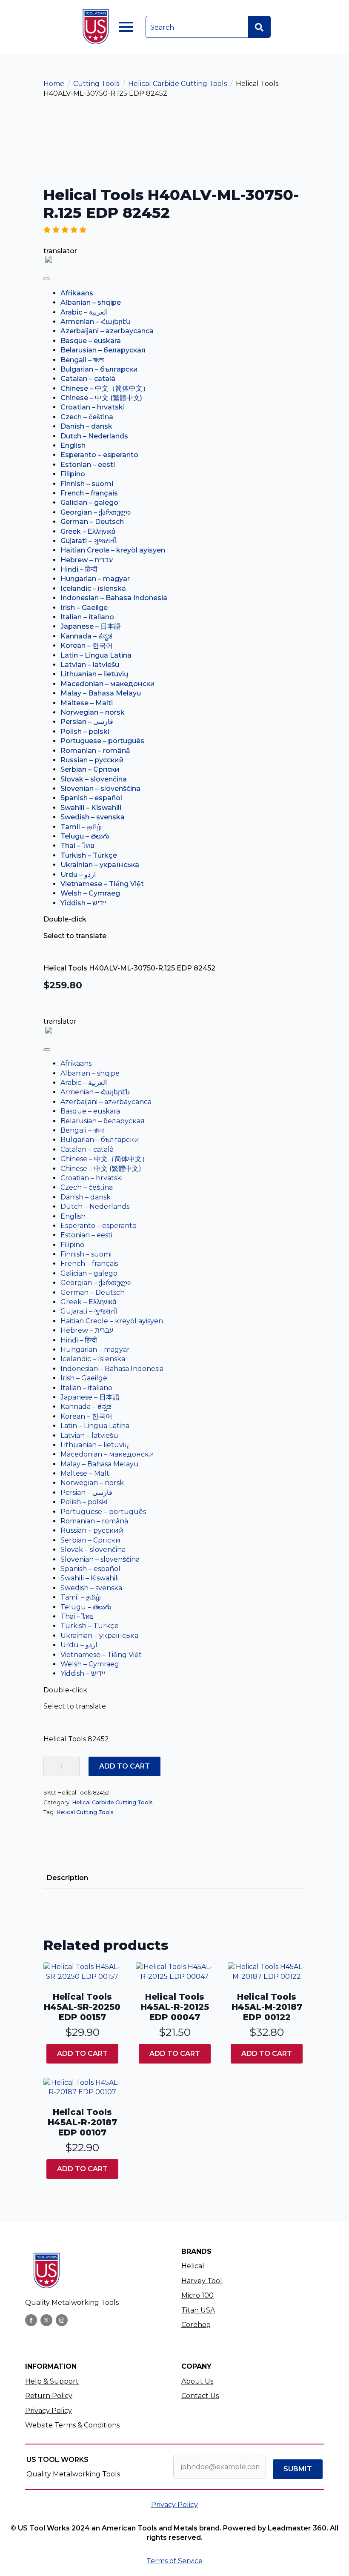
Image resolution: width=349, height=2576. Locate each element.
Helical (193, 2266)
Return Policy (49, 2396)
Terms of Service (174, 2561)
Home (54, 84)
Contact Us (200, 2396)
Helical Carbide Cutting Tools (177, 84)
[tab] (67, 1878)
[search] (259, 27)
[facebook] (31, 2320)
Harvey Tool (202, 2281)
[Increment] (73, 1766)
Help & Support (52, 2381)
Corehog (196, 2325)
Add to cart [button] (82, 2054)
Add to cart (124, 1766)
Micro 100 (197, 2295)
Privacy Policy (49, 2411)
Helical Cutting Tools (85, 1812)
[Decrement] (50, 1766)
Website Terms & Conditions (72, 2425)
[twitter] (46, 2320)
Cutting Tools (96, 84)
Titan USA (198, 2310)
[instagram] (62, 2320)
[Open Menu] (126, 27)
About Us (197, 2381)
